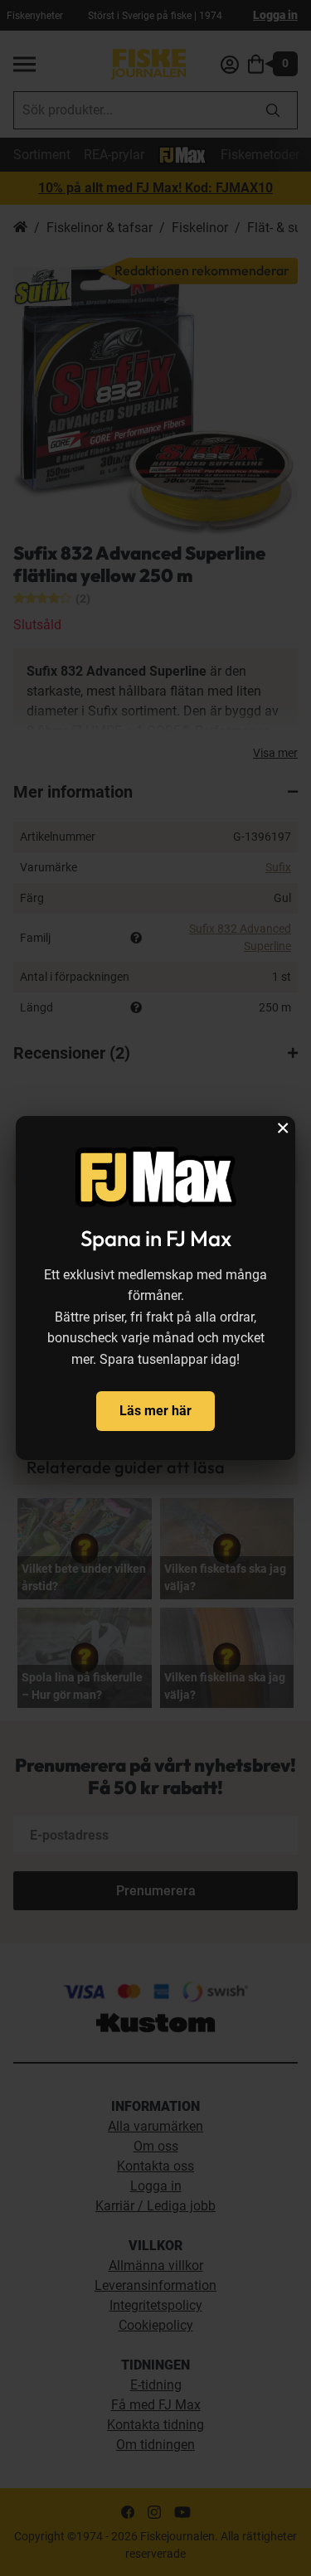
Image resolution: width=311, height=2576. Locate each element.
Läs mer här (155, 1411)
